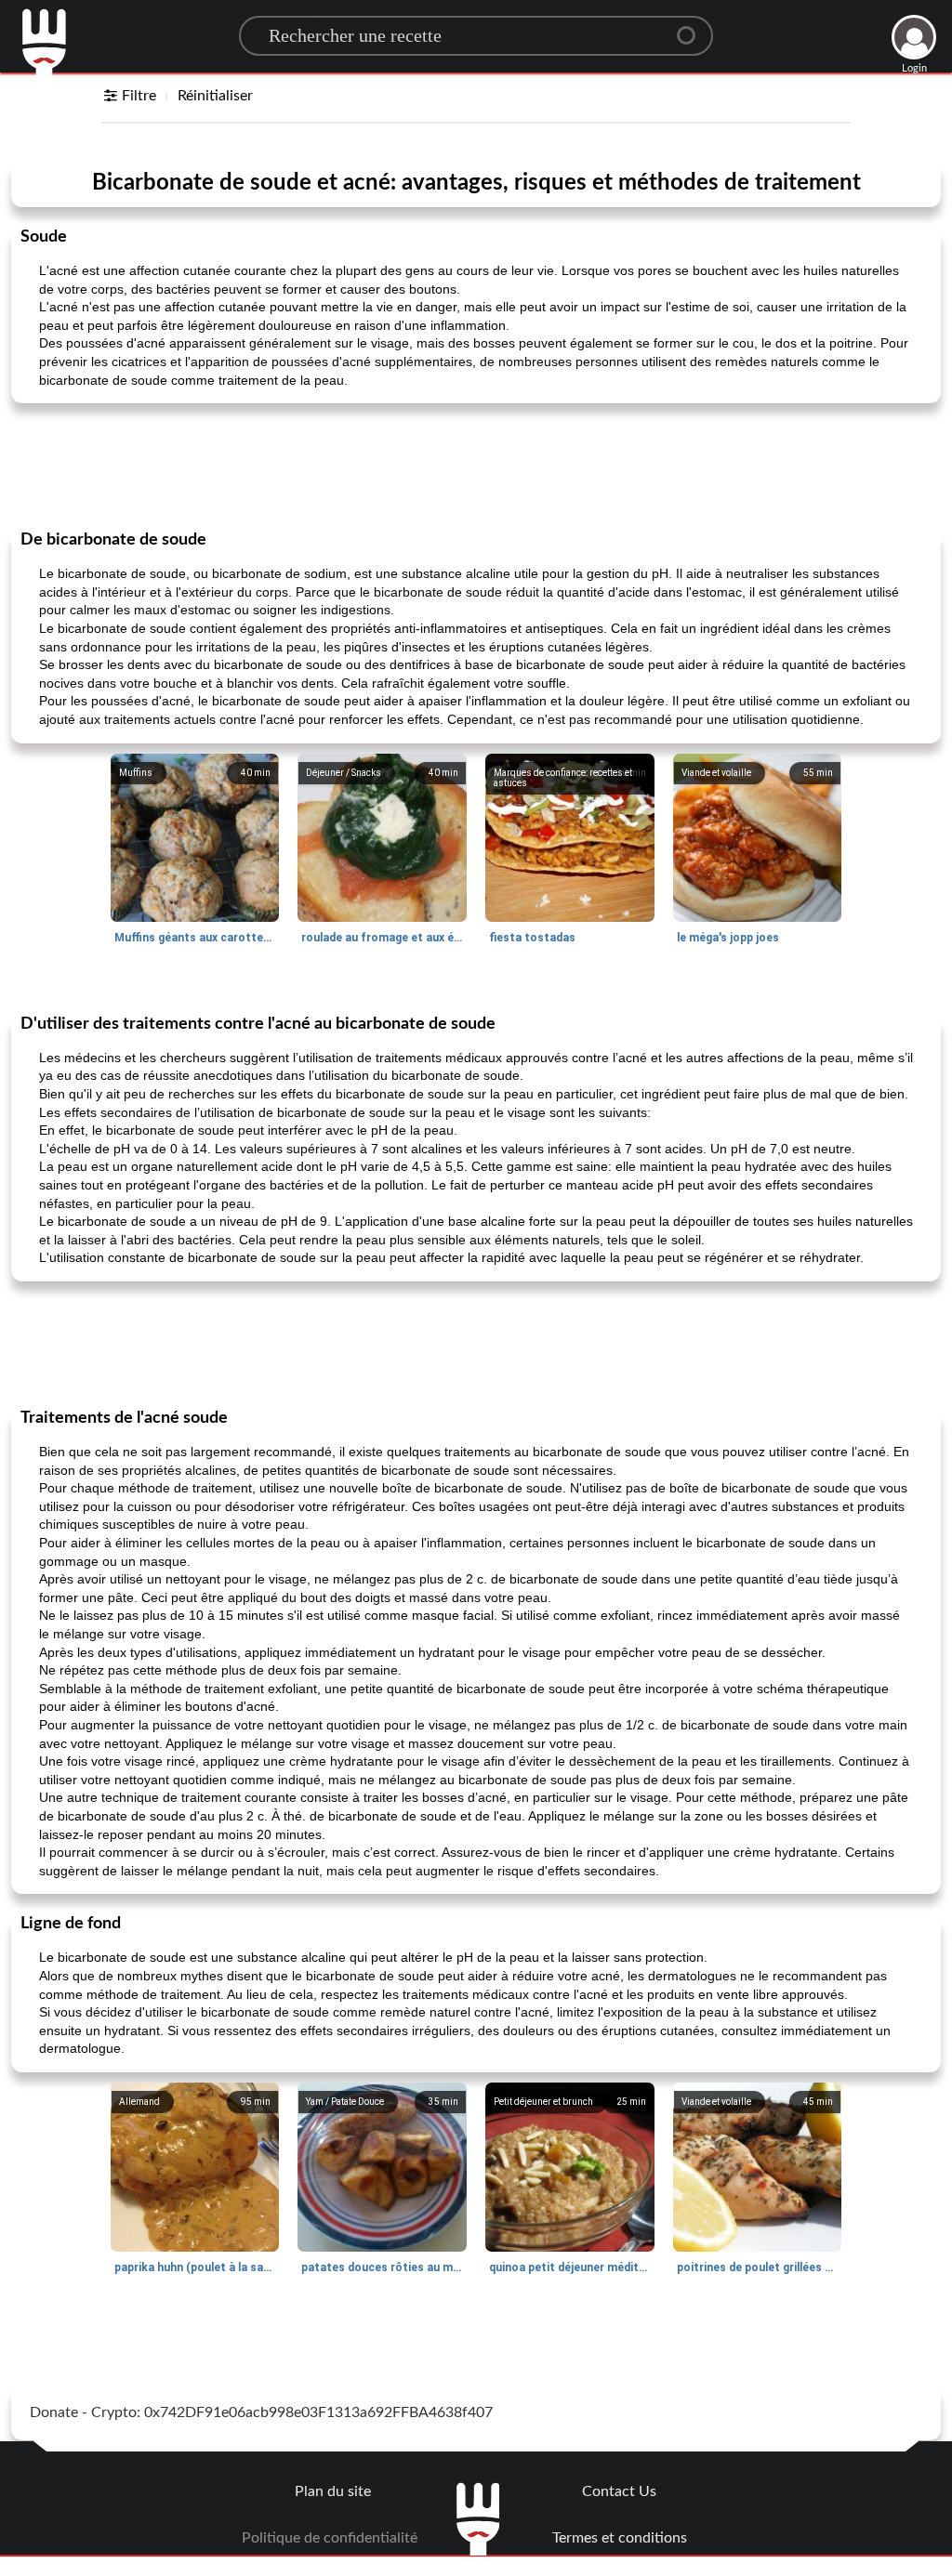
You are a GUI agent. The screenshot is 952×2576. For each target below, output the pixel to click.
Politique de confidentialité (330, 2538)
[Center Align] (693, 28)
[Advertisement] (476, 465)
